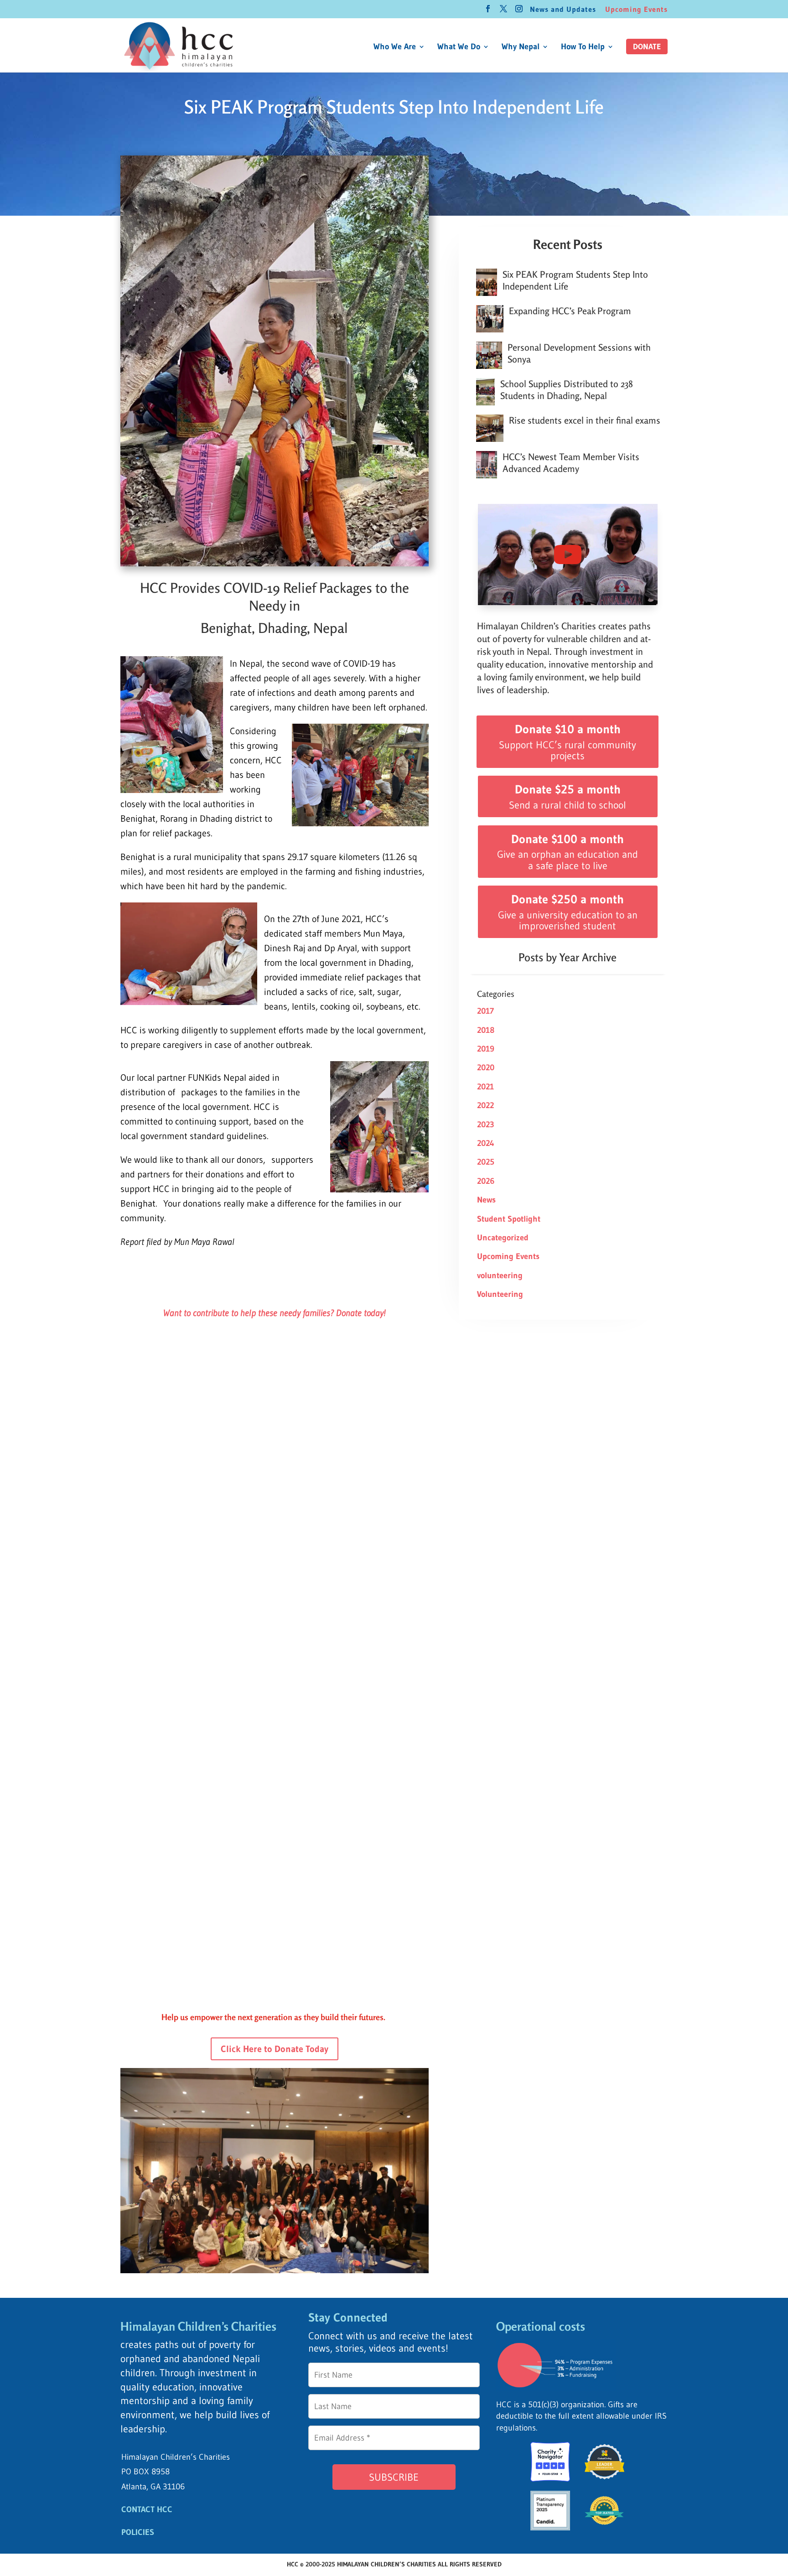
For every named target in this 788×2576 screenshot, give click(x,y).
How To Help (583, 47)
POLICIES (138, 2532)
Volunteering (500, 1294)
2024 (486, 1143)
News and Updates (563, 10)
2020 (486, 1068)
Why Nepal (521, 47)
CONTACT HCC (147, 2509)
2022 (485, 1105)
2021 (485, 1087)
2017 (485, 1011)
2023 (486, 1125)
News (486, 1200)
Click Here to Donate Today (275, 2049)
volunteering (500, 1275)
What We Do (459, 47)
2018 (486, 1030)
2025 (486, 1162)
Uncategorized (503, 1238)
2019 (486, 1049)
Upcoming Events (636, 10)
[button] (647, 47)
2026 (486, 1181)
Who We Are (395, 47)
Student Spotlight (509, 1219)
